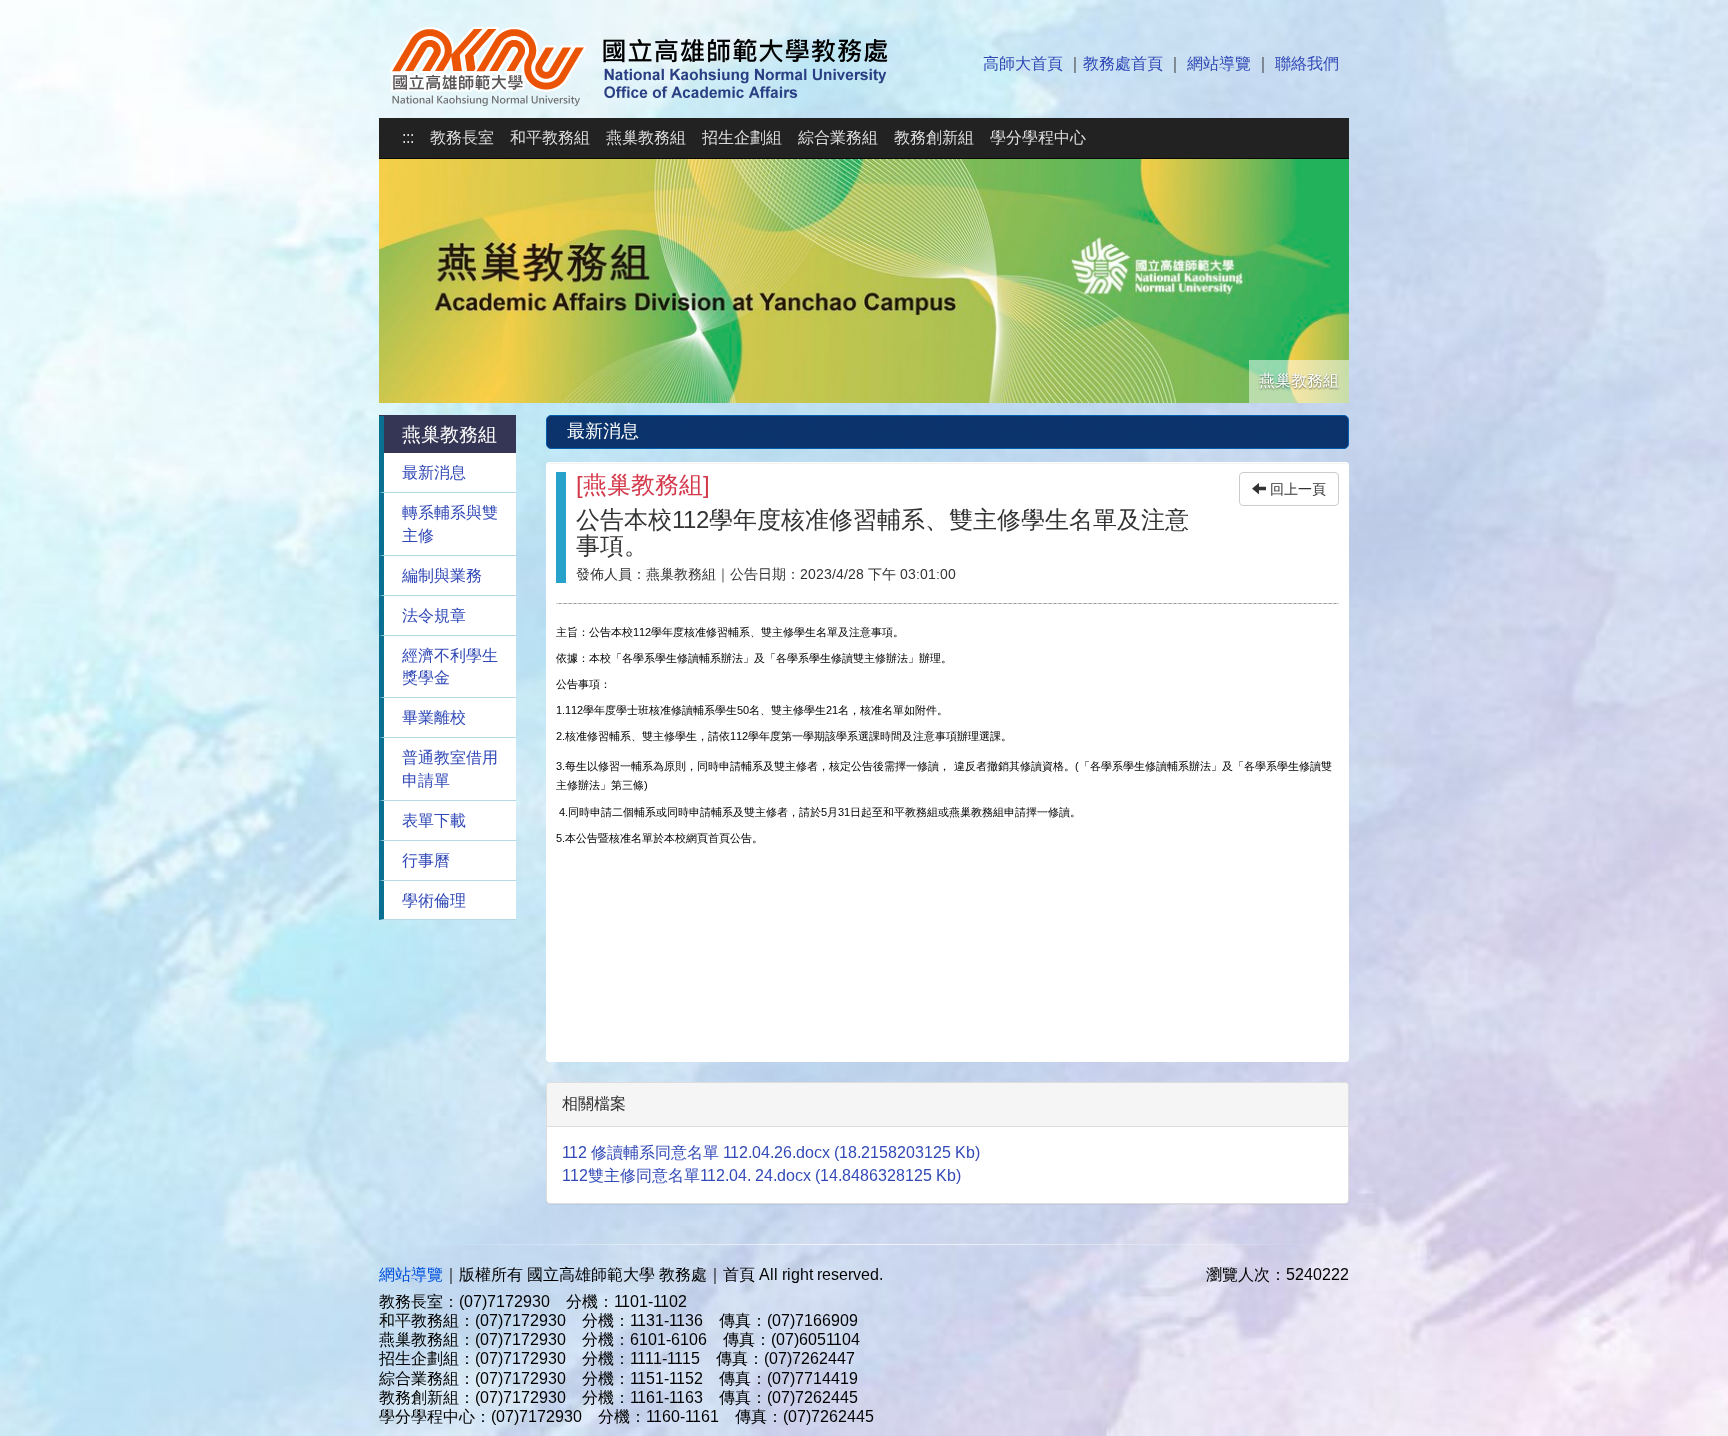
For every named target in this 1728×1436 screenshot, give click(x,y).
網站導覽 (1219, 63)
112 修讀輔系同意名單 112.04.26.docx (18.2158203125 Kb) (771, 1152)
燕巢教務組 (646, 137)
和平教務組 (550, 137)
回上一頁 (1296, 489)
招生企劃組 (742, 137)
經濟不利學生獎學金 (450, 667)
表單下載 (434, 820)
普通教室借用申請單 (450, 769)
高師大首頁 (1023, 63)
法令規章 (434, 615)
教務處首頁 (1123, 63)
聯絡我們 (1307, 63)
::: (408, 137)
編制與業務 (442, 575)
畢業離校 (434, 717)
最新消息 (434, 472)
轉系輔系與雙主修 (450, 524)
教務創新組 (934, 137)
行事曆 (426, 860)
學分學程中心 (1038, 137)
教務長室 (462, 137)
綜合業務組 (838, 137)
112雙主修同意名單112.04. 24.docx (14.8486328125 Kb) (761, 1175)
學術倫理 (434, 900)
